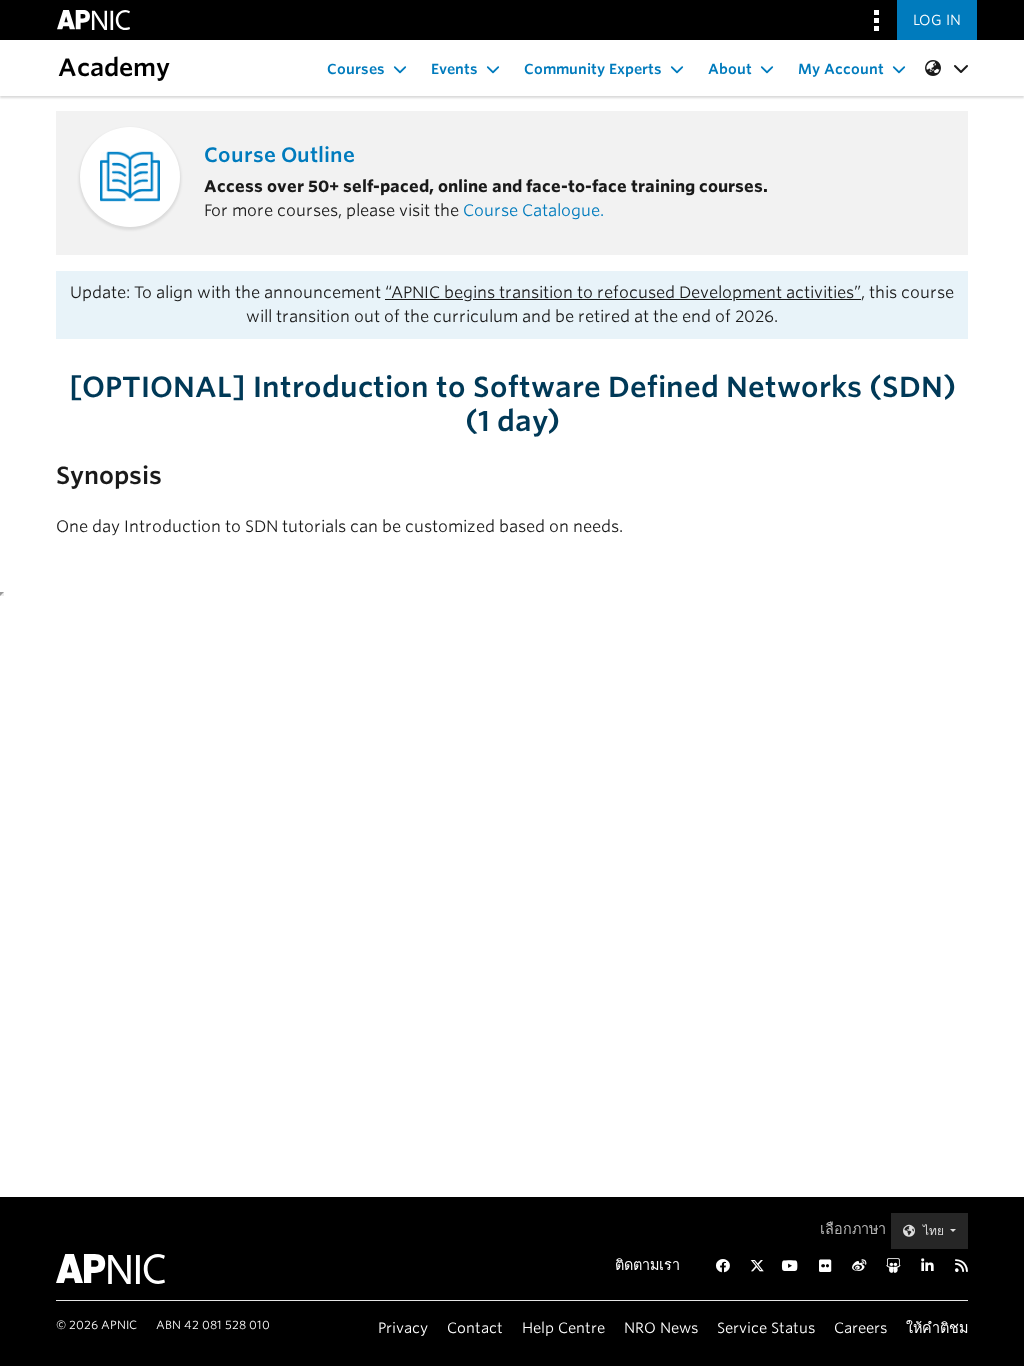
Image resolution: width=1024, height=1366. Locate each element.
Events (454, 69)
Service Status (766, 1327)
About (730, 69)
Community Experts (593, 69)
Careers (860, 1327)
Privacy (403, 1327)
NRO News (661, 1327)
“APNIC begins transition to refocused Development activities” (623, 292)
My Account (841, 69)
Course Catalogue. (533, 210)
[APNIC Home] (119, 1269)
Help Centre (563, 1327)
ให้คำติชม (937, 1327)
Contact (475, 1327)
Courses (356, 69)
